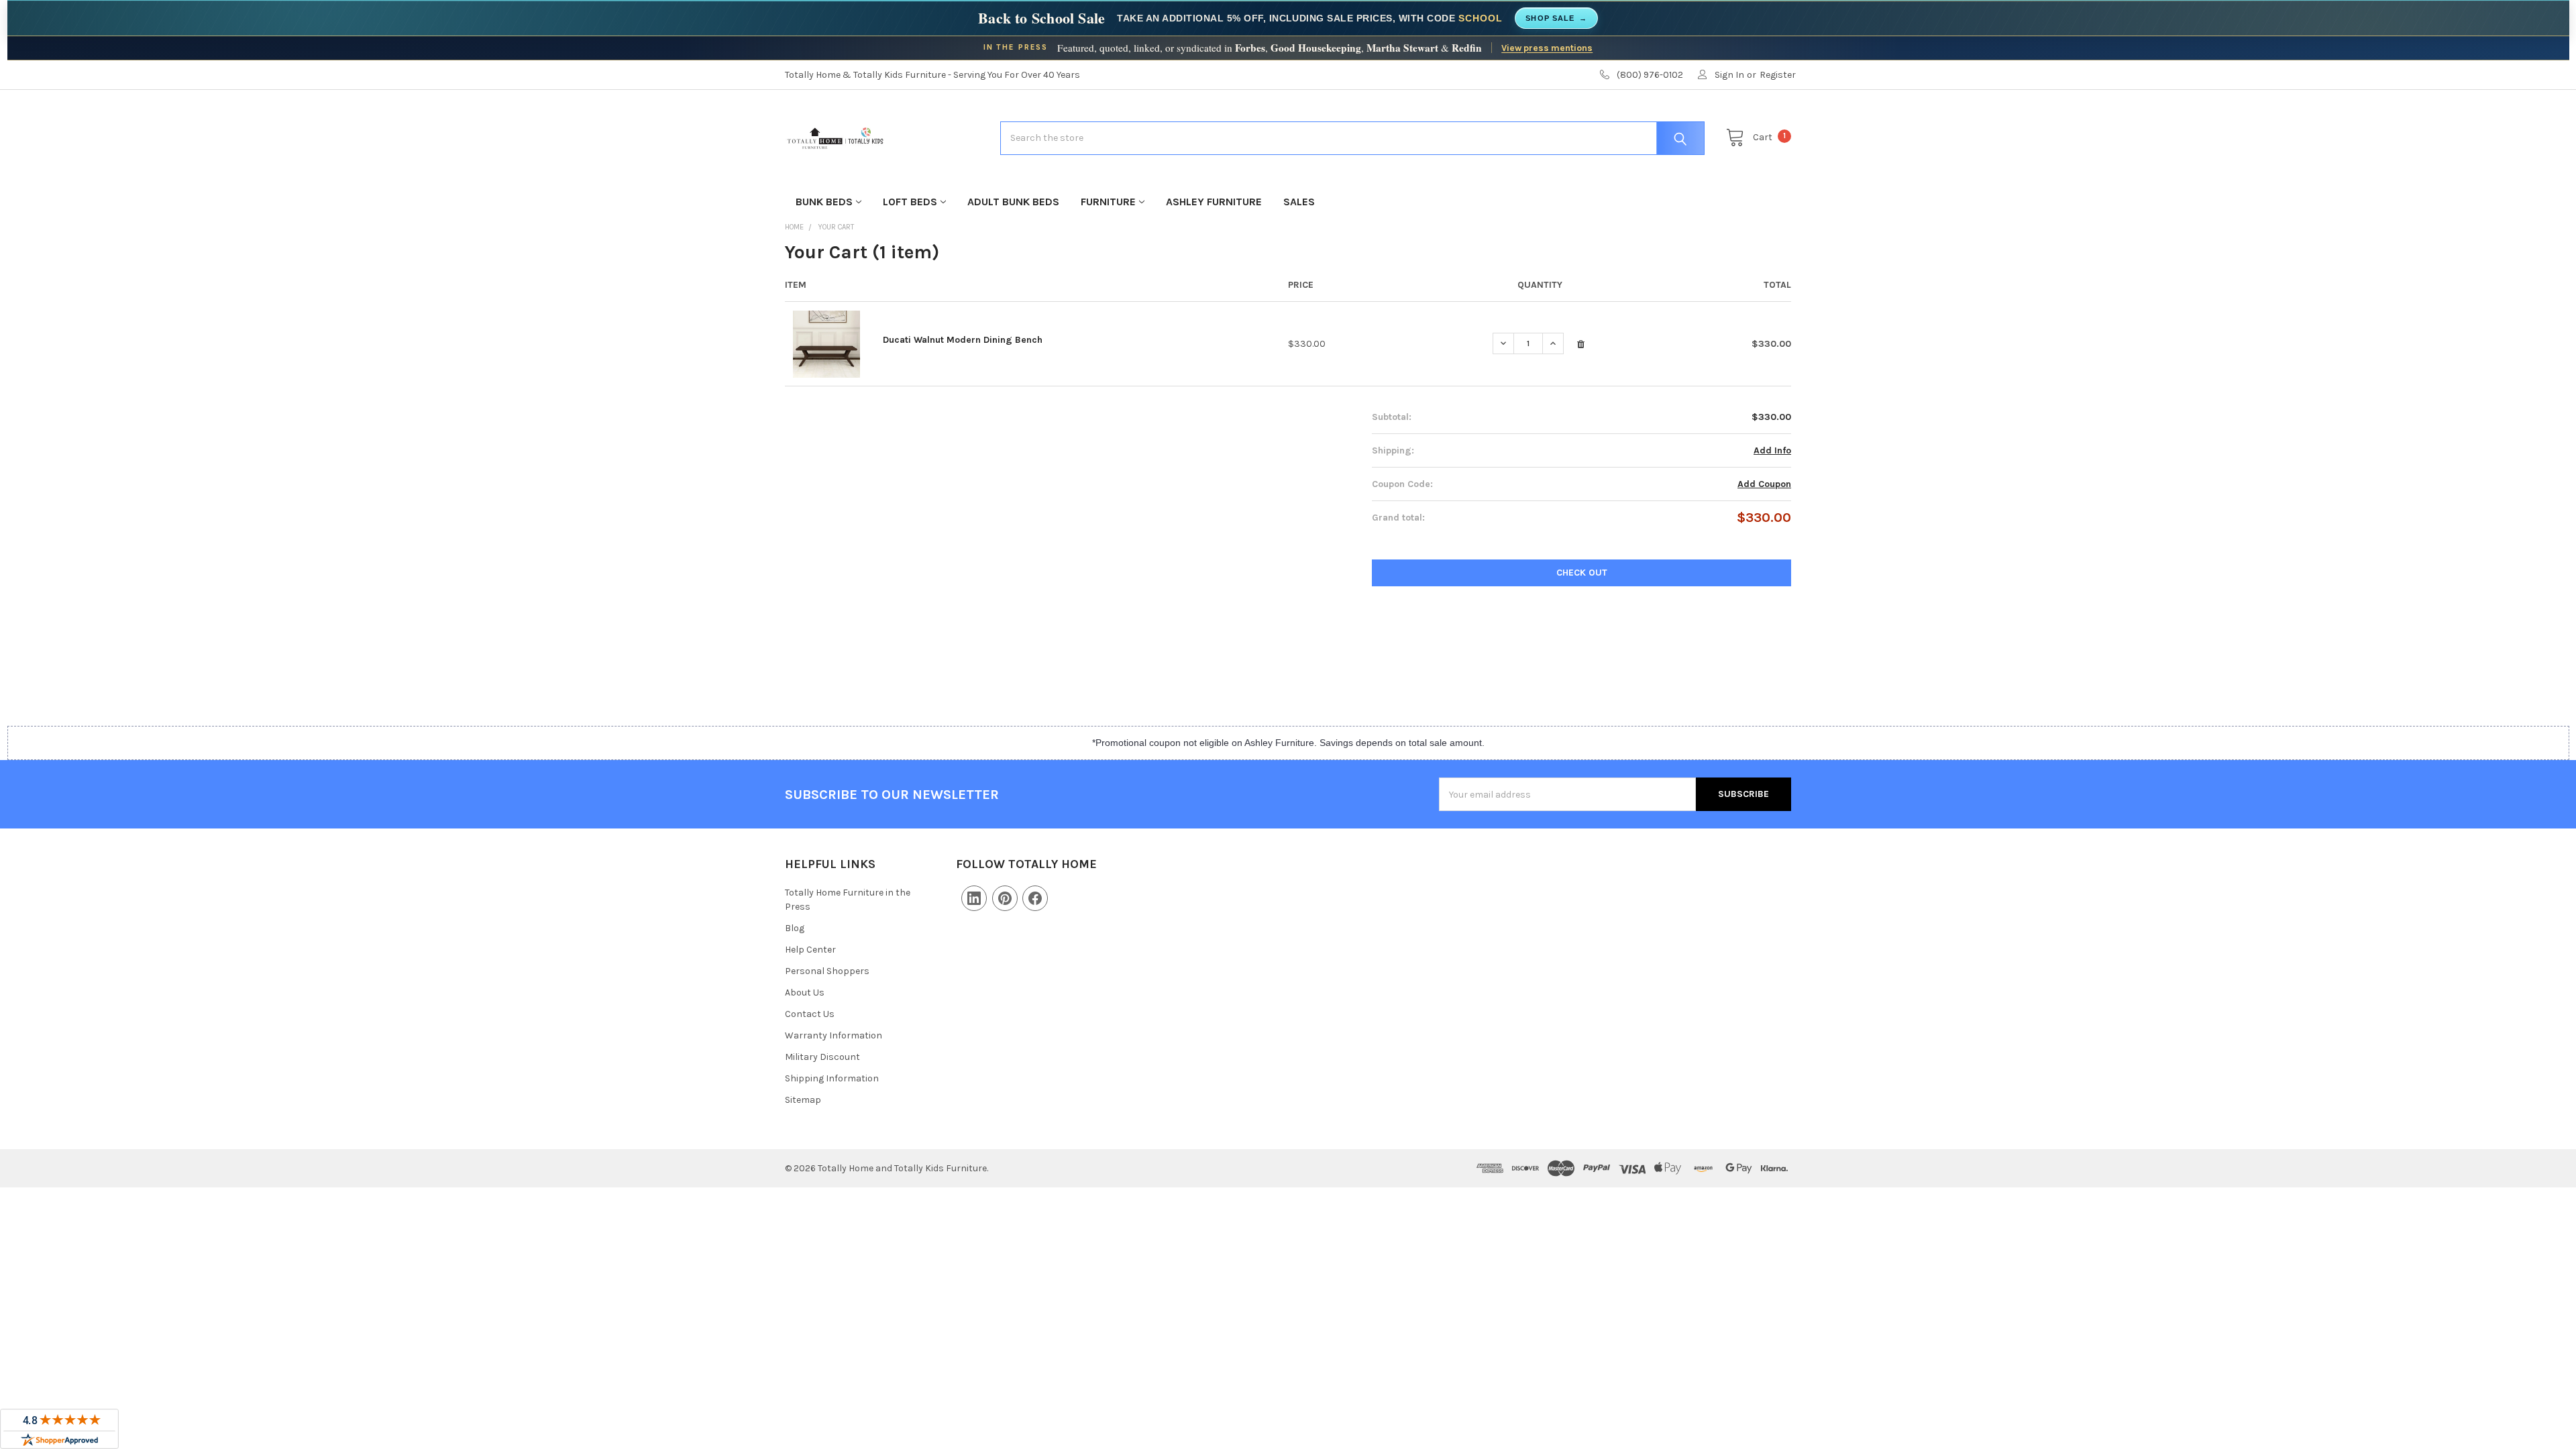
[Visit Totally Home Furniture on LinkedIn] (974, 898)
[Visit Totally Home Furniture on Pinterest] (1005, 898)
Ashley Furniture (1214, 202)
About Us (805, 992)
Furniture (1108, 202)
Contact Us (810, 1014)
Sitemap (803, 1100)
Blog (795, 928)
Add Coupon (1764, 484)
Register (1778, 75)
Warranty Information (834, 1035)
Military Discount (822, 1057)
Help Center (810, 950)
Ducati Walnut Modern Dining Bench (963, 340)
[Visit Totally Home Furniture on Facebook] (1035, 898)
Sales (1299, 202)
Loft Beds (910, 202)
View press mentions (1547, 48)
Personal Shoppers (827, 971)
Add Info (1772, 450)
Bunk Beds (824, 202)
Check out (1582, 573)
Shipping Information (832, 1078)
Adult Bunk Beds (1013, 202)
